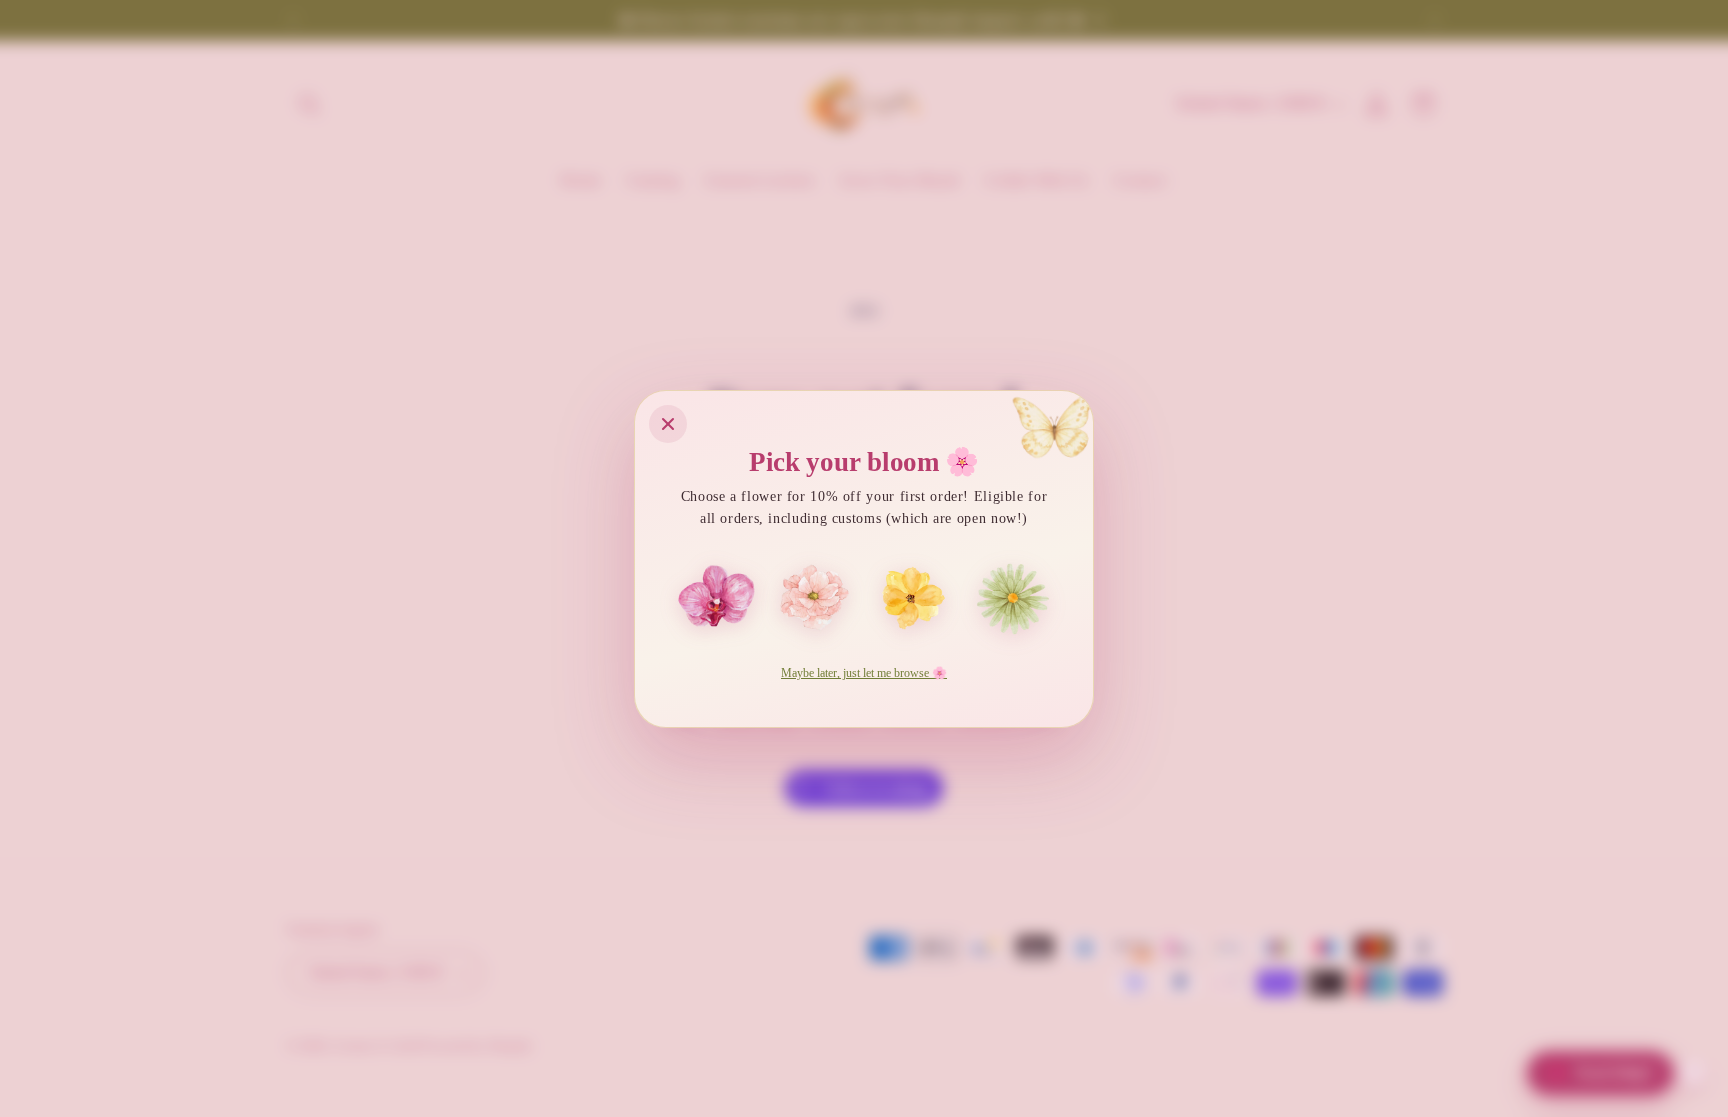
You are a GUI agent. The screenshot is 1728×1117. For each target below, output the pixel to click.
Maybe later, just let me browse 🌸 (864, 673)
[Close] (668, 424)
